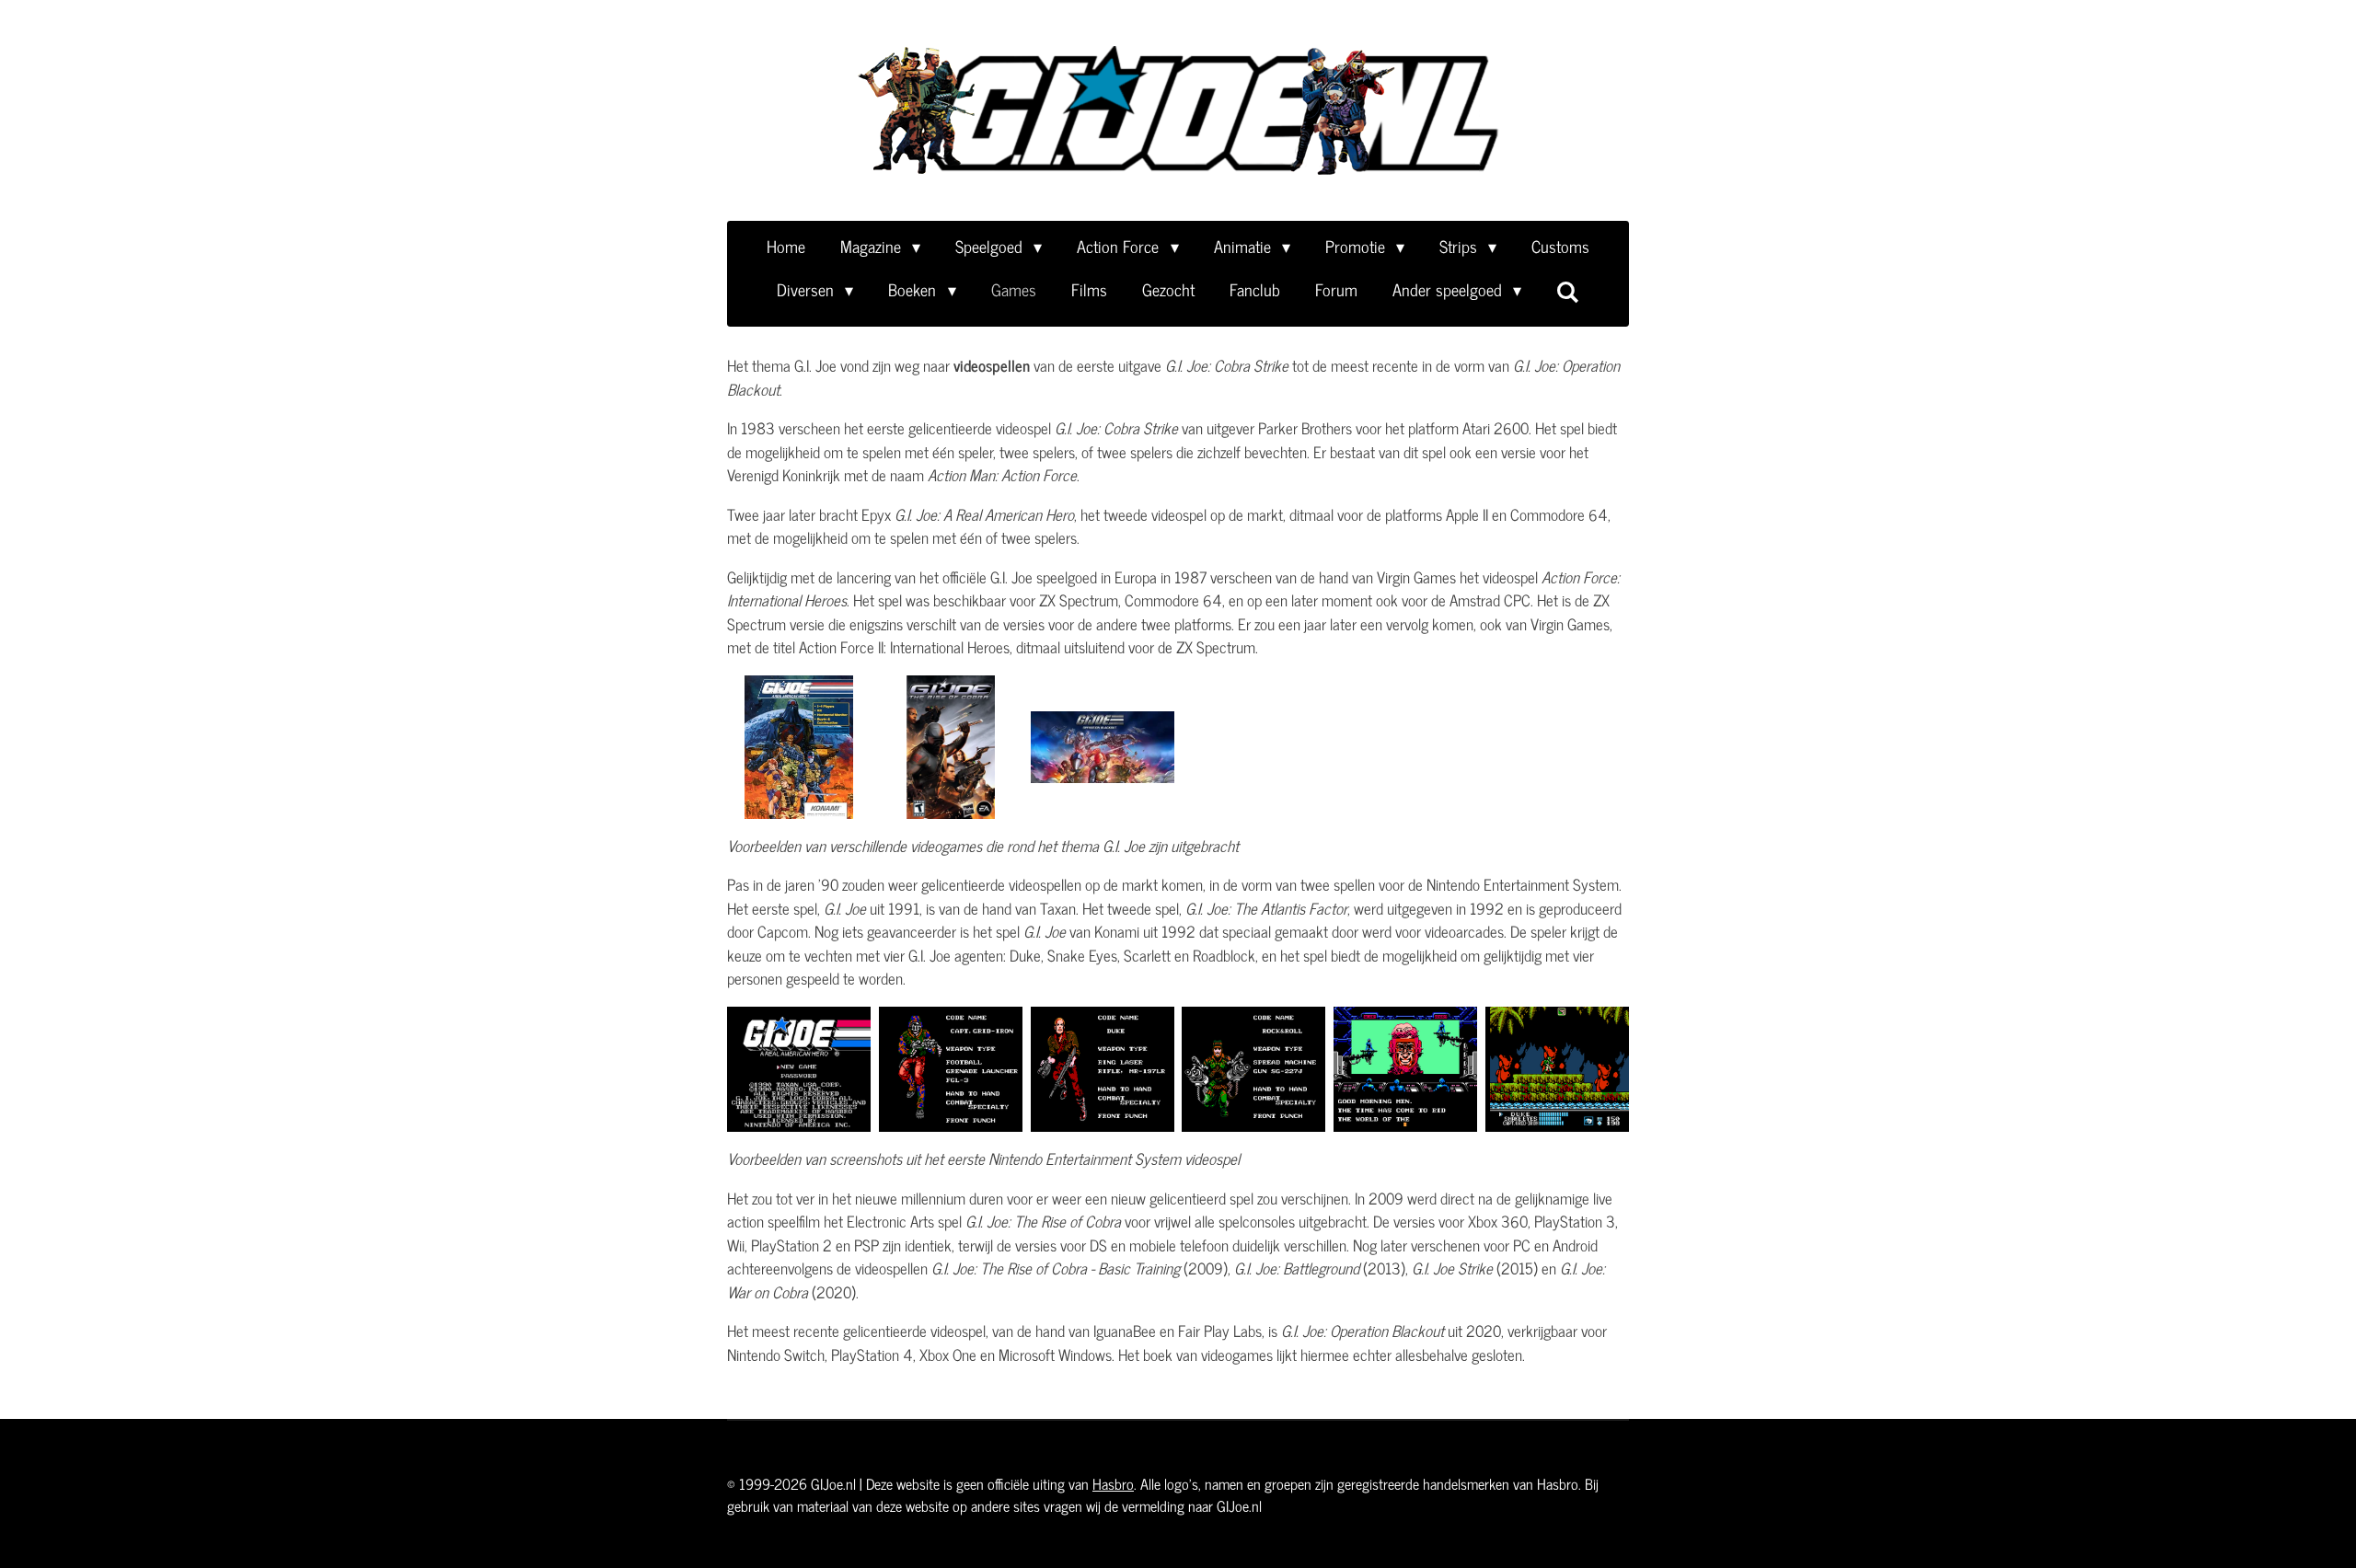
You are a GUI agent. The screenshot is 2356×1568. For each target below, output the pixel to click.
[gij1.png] (799, 1070)
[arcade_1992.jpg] (799, 747)
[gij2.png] (1102, 1070)
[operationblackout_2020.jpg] (1102, 747)
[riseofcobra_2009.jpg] (951, 747)
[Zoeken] (1568, 291)
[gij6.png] (1558, 1070)
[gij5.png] (1406, 1070)
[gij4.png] (1254, 1070)
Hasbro (1113, 1483)
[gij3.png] (951, 1070)
